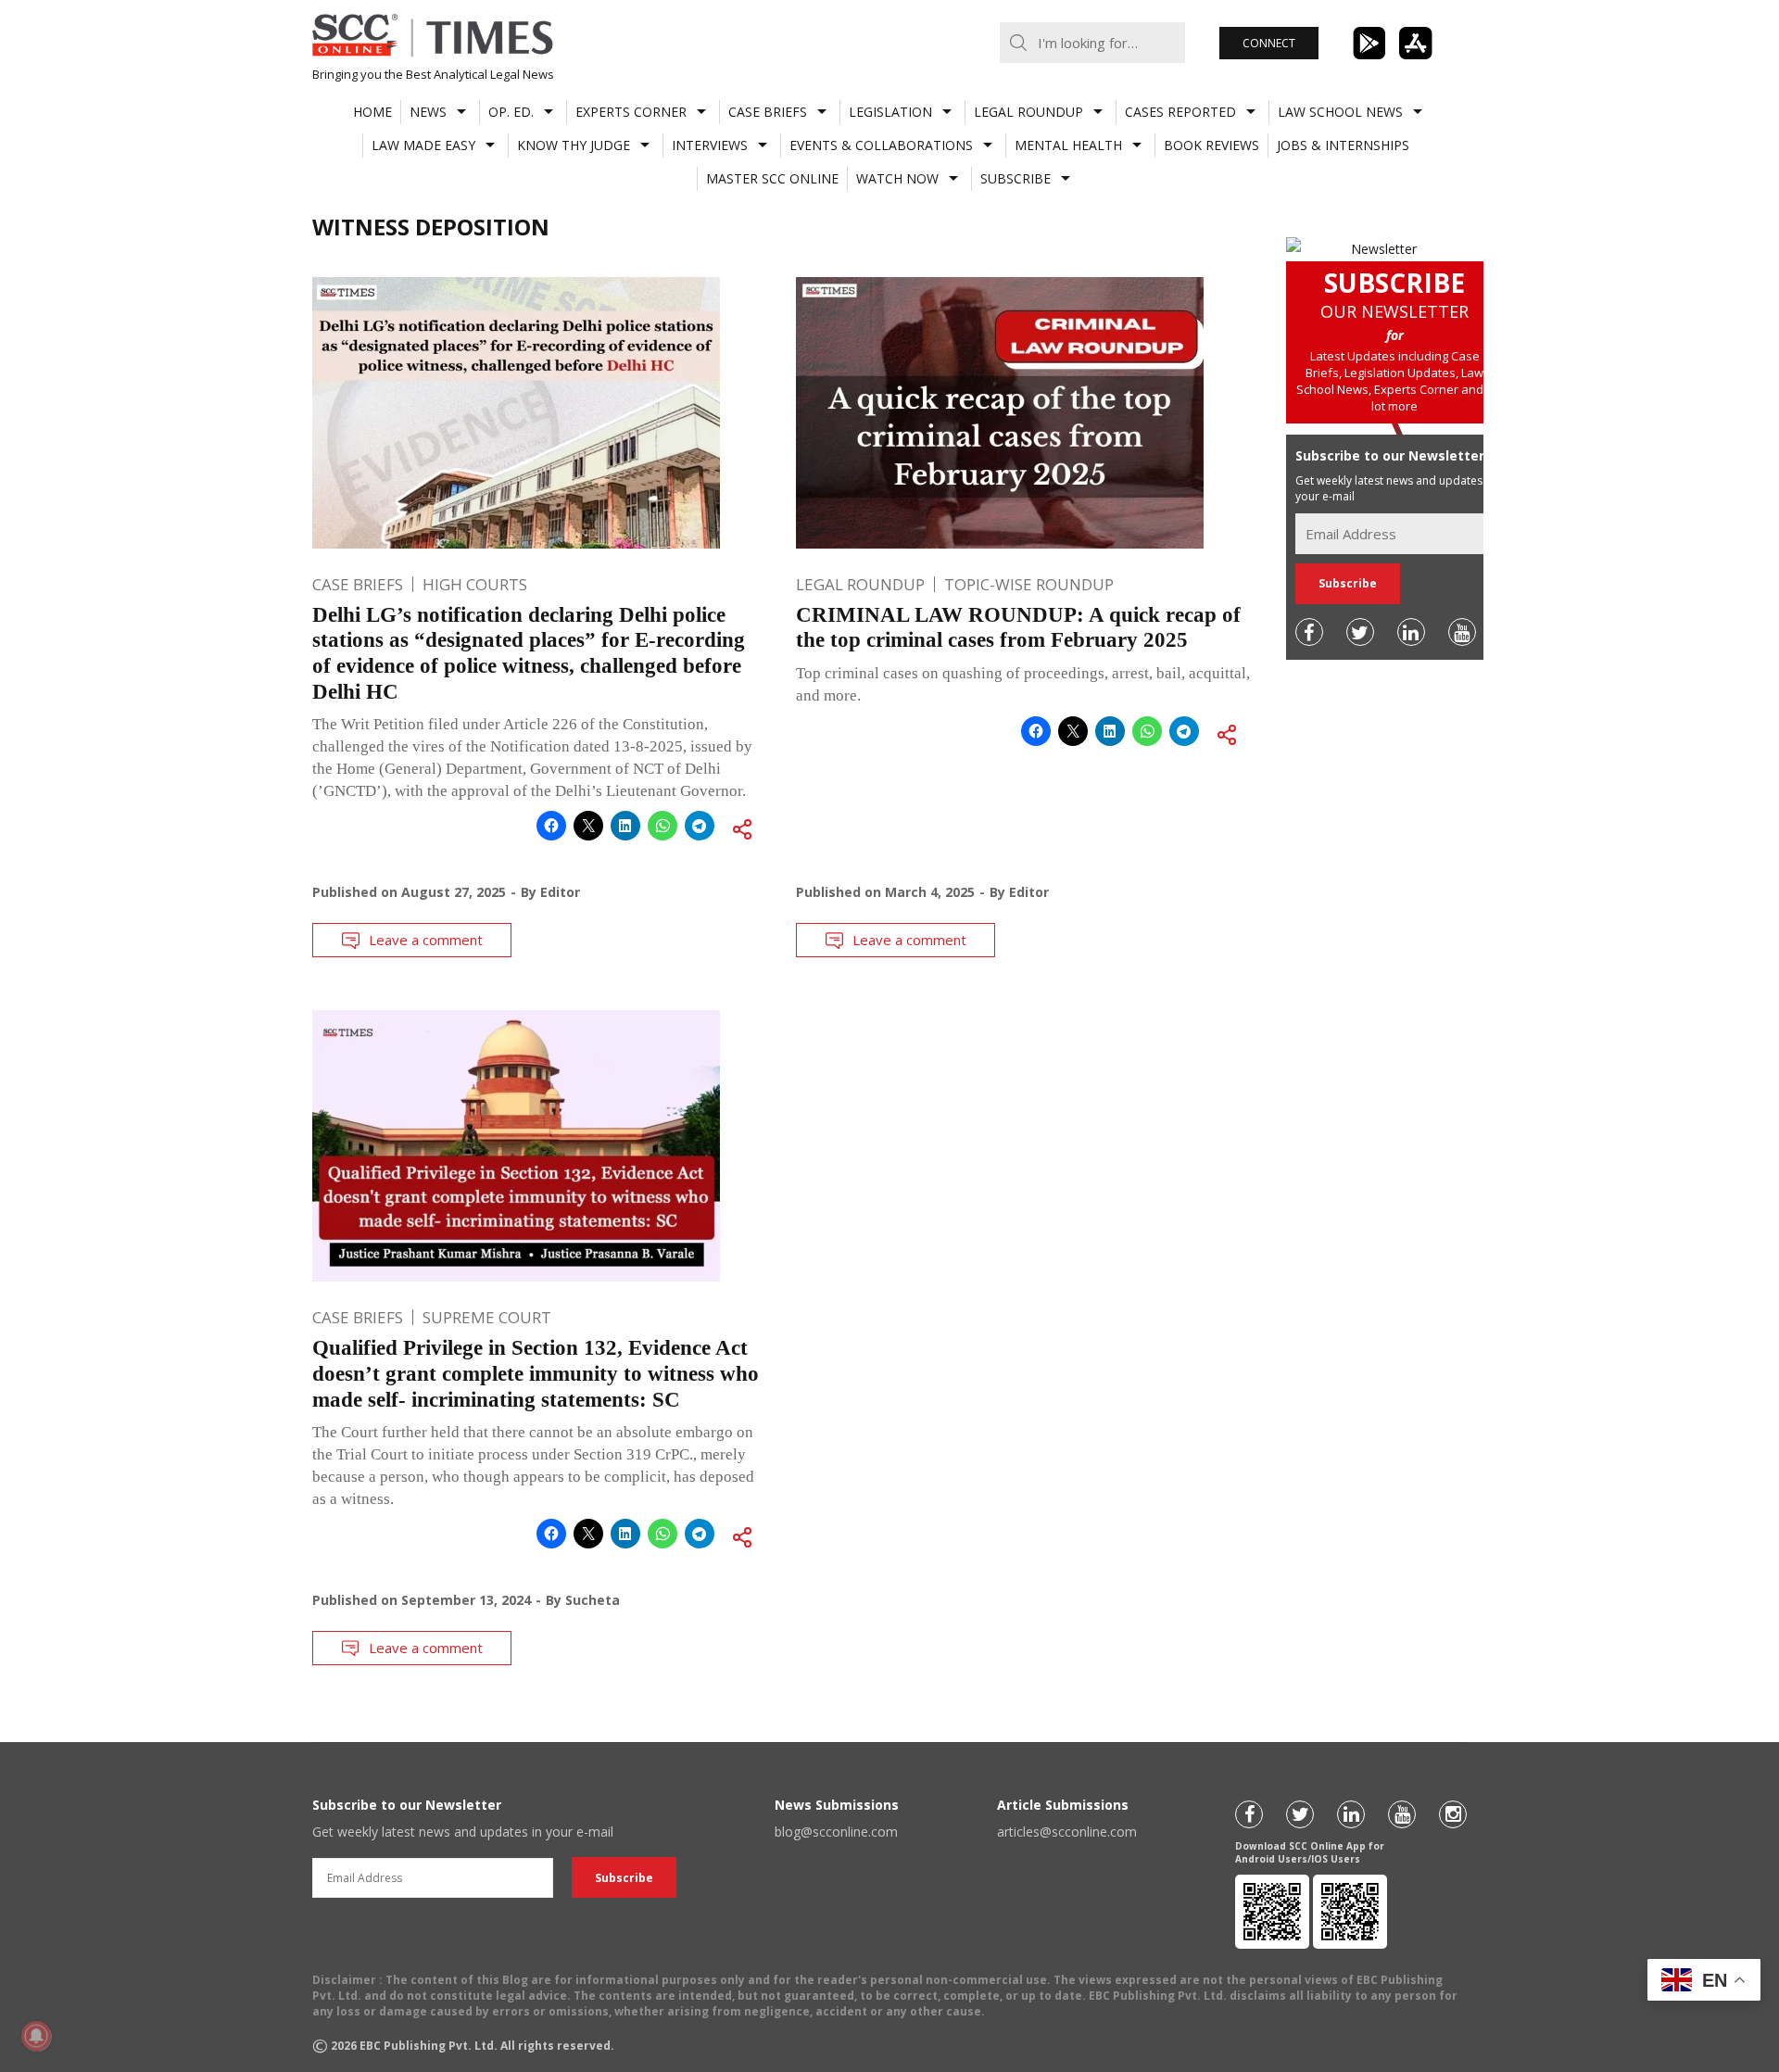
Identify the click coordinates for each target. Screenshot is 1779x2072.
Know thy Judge (574, 145)
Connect (1269, 43)
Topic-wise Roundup (1029, 584)
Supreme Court (487, 1317)
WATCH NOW (897, 178)
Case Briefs (768, 112)
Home (372, 112)
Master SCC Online (772, 178)
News (428, 112)
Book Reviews (1211, 145)
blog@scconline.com (836, 1832)
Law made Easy (423, 145)
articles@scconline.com (1067, 1832)
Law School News (1340, 112)
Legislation (890, 112)
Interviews (710, 145)
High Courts (475, 584)
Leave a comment (426, 940)
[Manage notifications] (36, 2036)
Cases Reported (1180, 112)
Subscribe (1016, 178)
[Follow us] (1309, 632)
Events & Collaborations (881, 145)
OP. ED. (511, 112)
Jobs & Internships (1343, 145)
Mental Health (1068, 145)
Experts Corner (631, 112)
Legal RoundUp (1028, 112)
